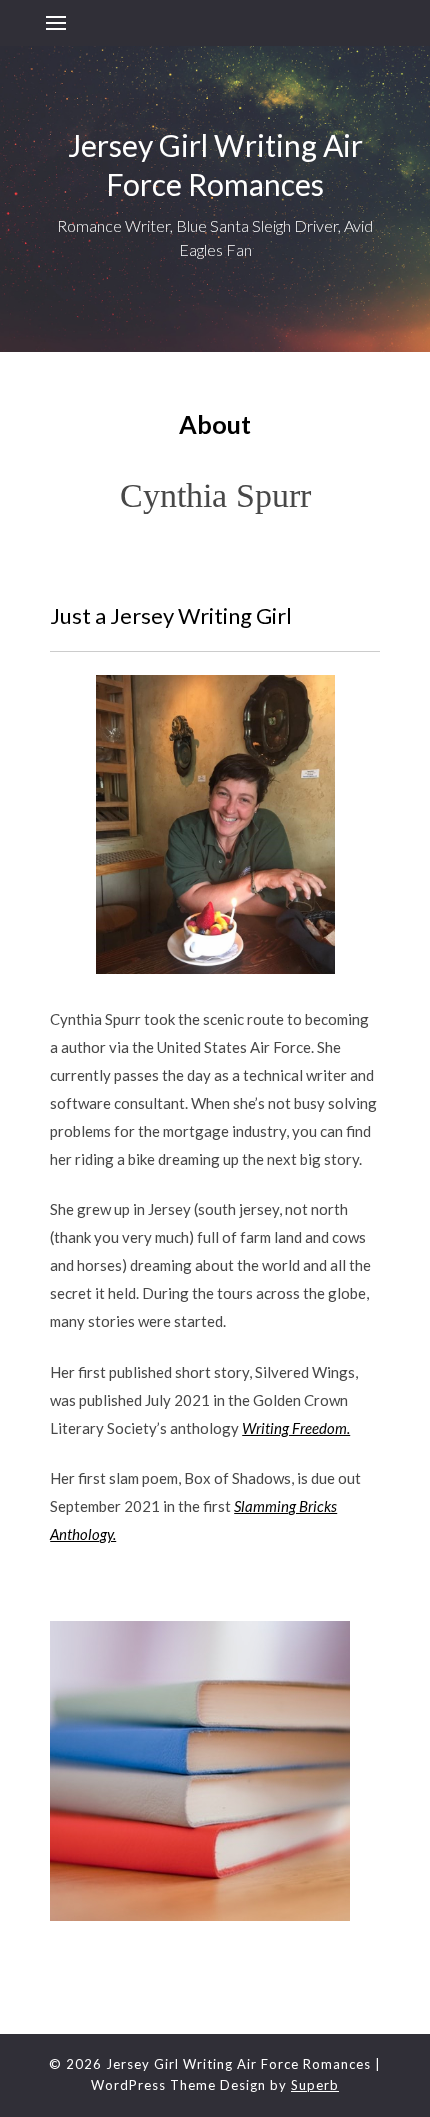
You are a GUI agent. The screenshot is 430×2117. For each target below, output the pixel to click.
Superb (315, 2085)
